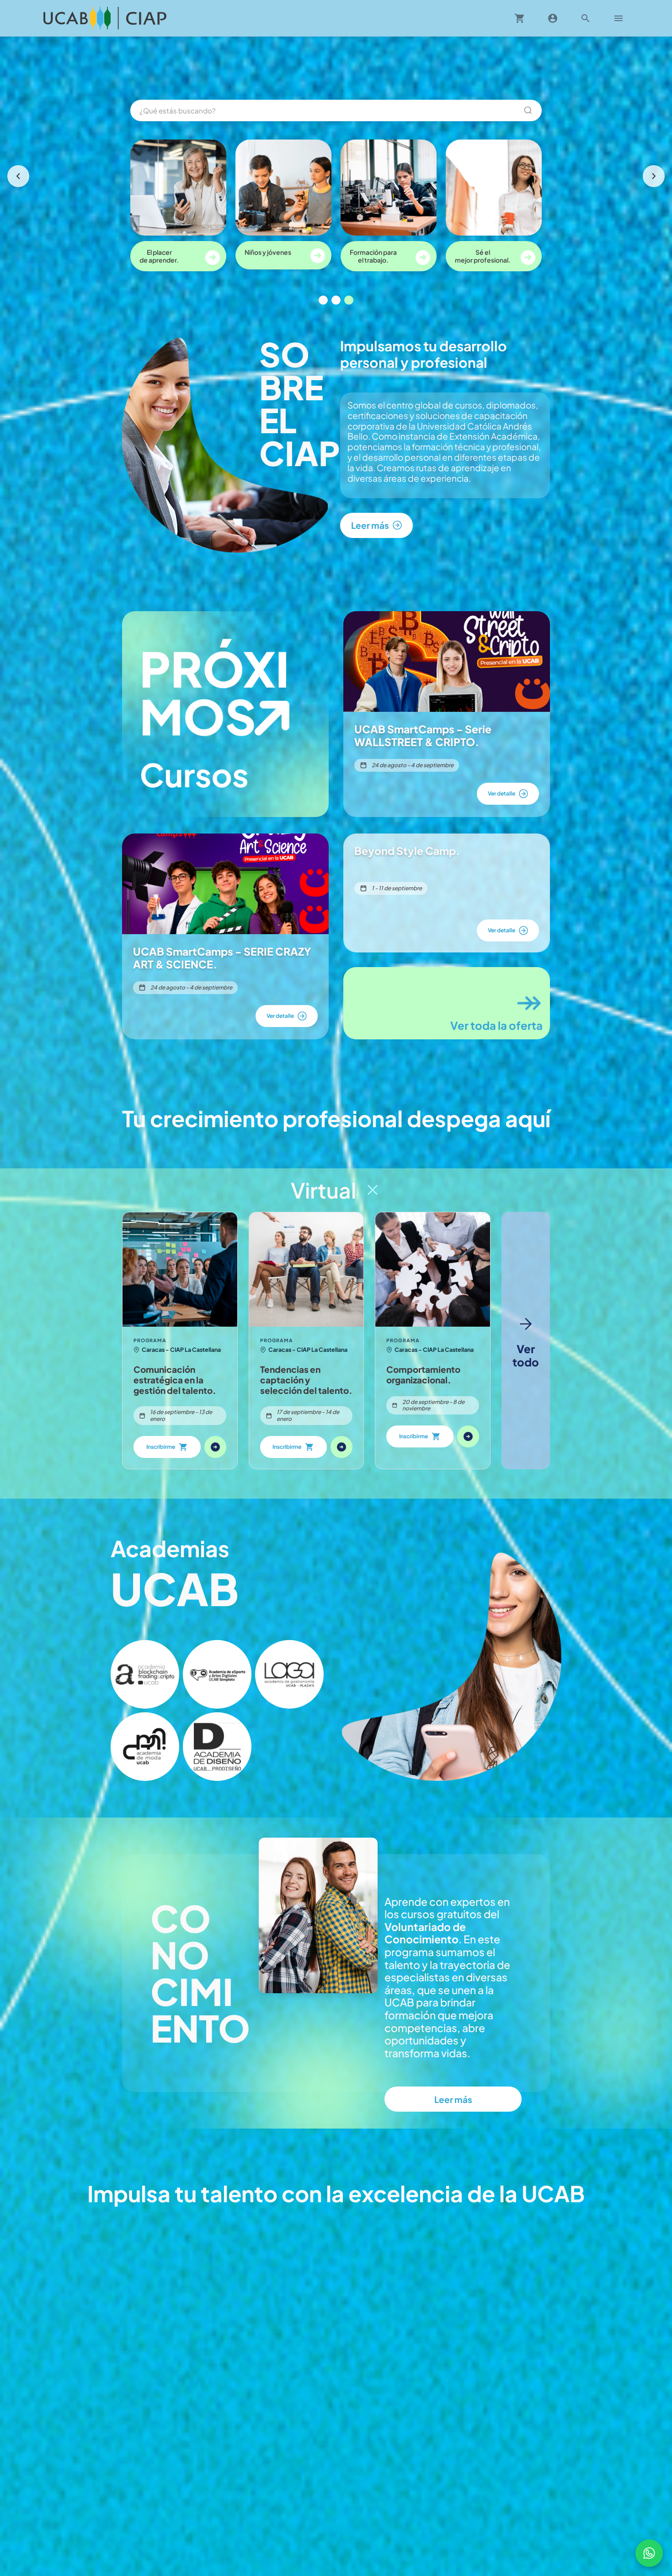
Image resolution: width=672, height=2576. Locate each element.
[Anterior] (18, 176)
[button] (145, 1674)
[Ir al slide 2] (336, 300)
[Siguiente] (654, 176)
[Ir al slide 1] (323, 300)
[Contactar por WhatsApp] (649, 2553)
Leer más (453, 2099)
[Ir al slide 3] (349, 300)
